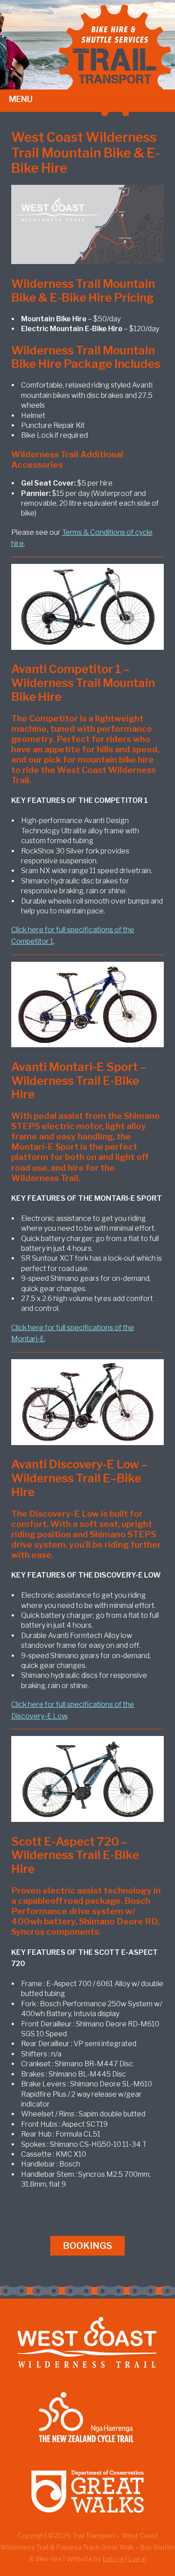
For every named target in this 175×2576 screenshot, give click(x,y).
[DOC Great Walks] (88, 2525)
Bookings (87, 2246)
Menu (21, 99)
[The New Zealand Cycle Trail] (87, 2450)
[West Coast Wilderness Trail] (87, 2376)
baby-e (114, 2559)
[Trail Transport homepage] (117, 114)
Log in (138, 2559)
